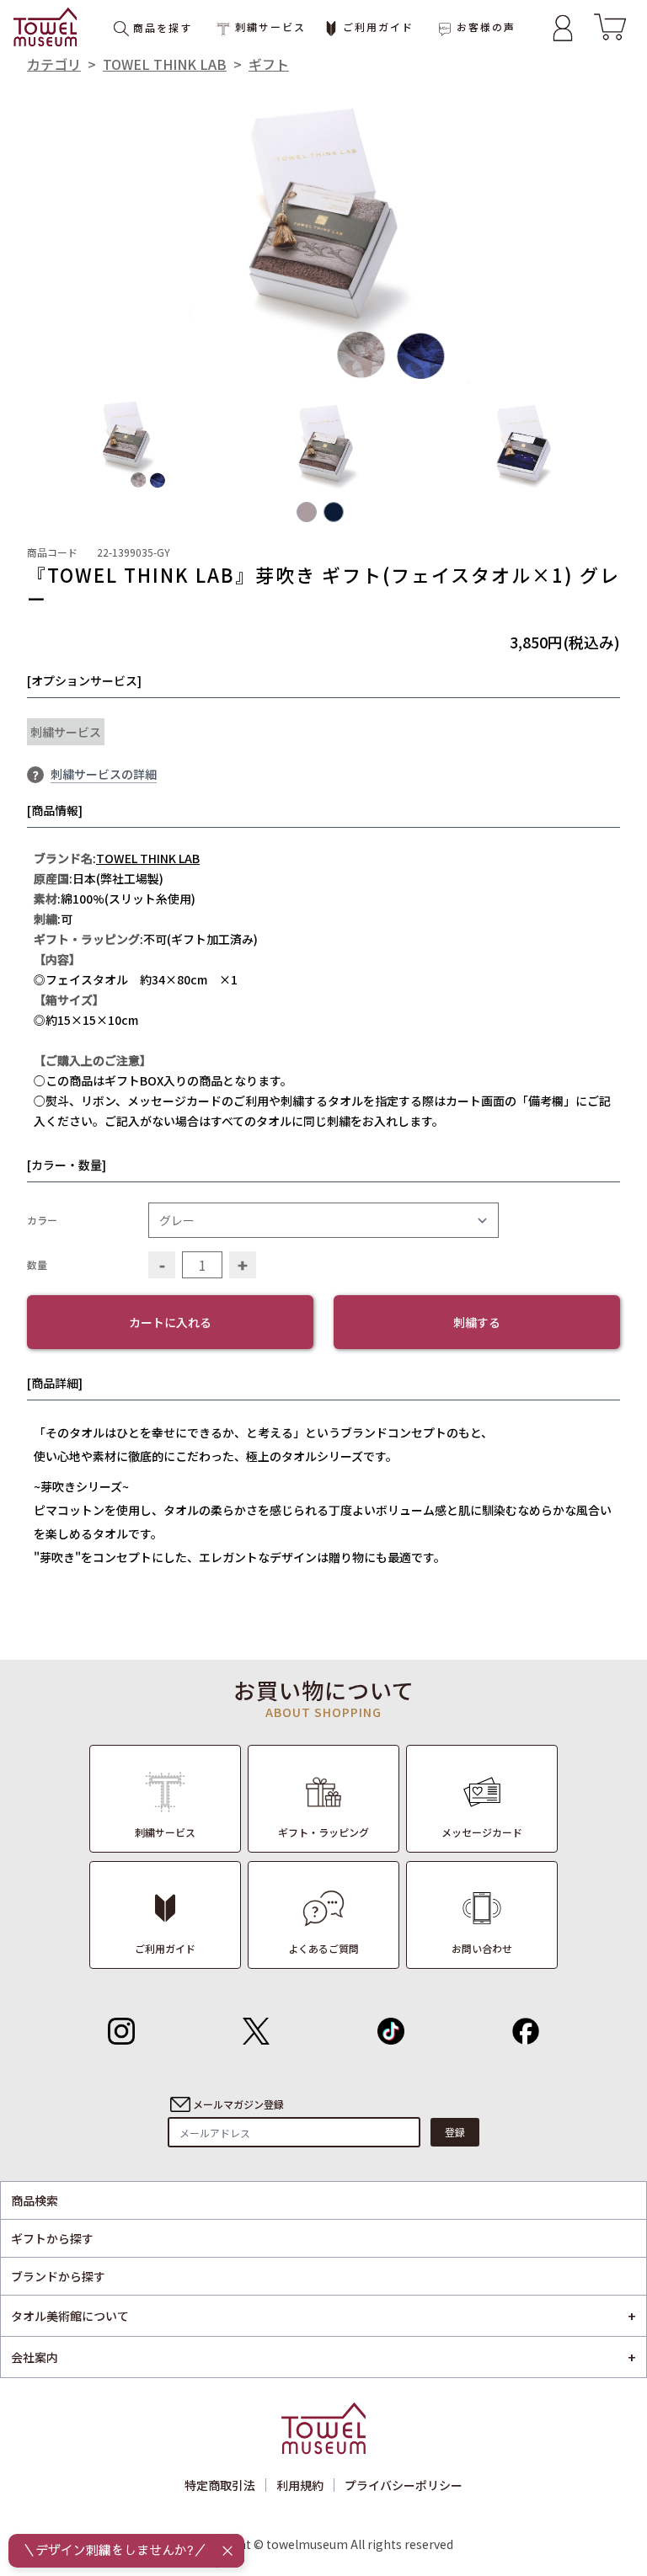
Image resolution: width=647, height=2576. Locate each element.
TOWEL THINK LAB (165, 64)
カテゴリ (54, 64)
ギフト (269, 64)
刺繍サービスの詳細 (104, 774)
